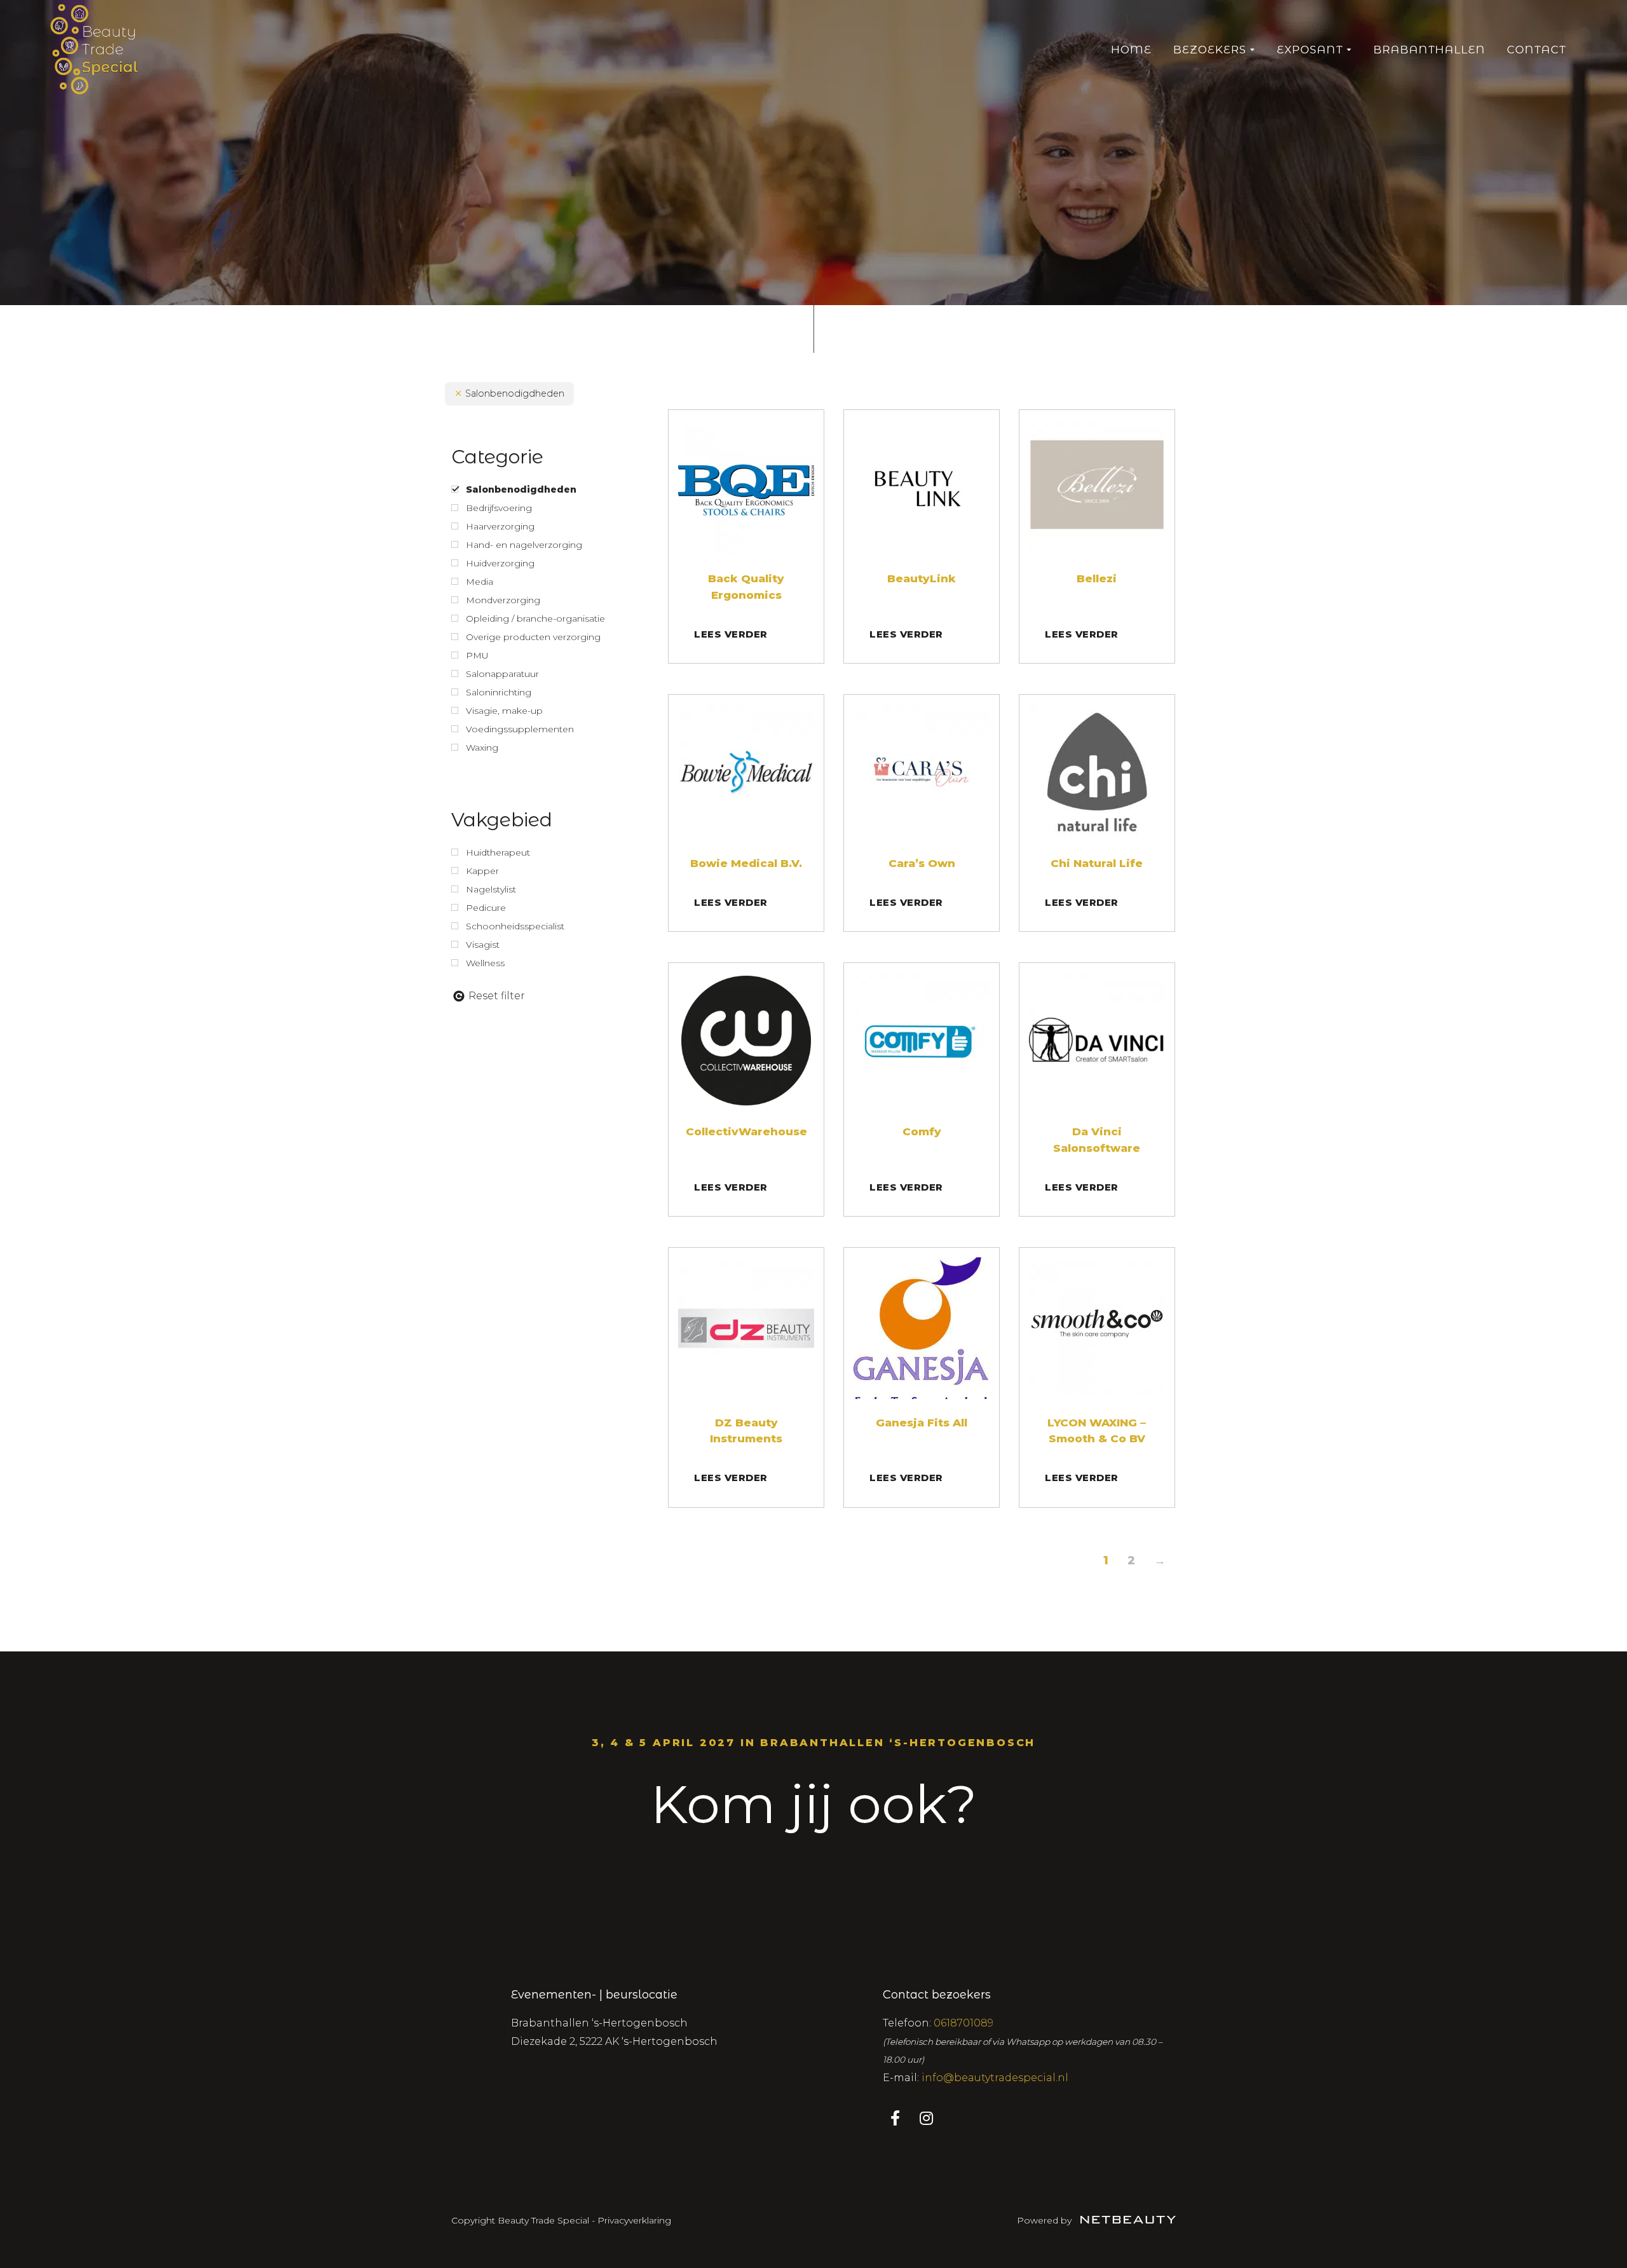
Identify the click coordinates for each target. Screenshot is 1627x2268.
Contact (1536, 50)
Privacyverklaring (634, 2220)
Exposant (1310, 50)
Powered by (1045, 2220)
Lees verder (731, 634)
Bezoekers (1210, 50)
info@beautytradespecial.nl (995, 2078)
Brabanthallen (1429, 50)
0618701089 (963, 2023)
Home (1131, 50)
